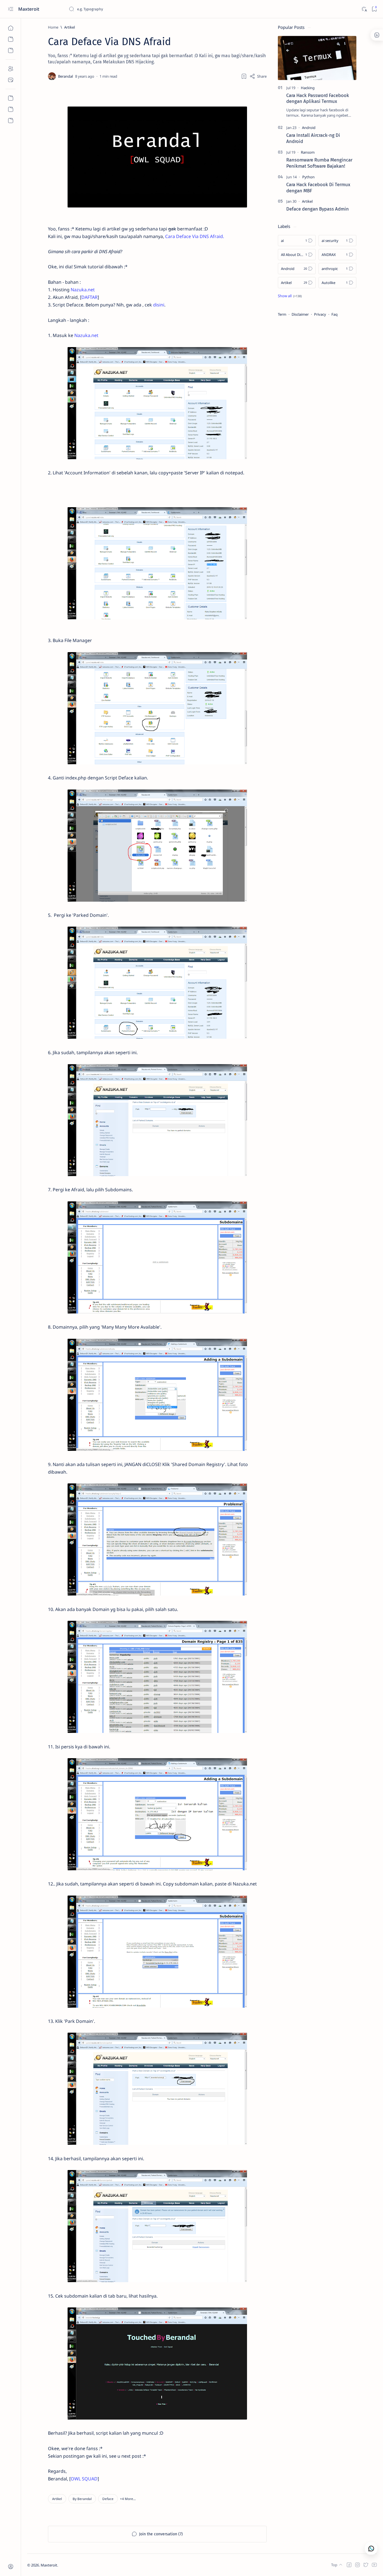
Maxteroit (29, 9)
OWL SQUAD (84, 2479)
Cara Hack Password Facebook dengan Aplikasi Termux (318, 98)
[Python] (308, 177)
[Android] (309, 128)
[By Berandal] (82, 2499)
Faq (334, 314)
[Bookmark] (374, 9)
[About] (11, 69)
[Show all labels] (290, 296)
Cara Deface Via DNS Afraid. (195, 236)
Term (282, 314)
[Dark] (364, 9)
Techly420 (86, 2565)
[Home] (11, 28)
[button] (128, 2499)
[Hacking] (308, 88)
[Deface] (108, 2499)
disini (159, 305)
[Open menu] (11, 9)
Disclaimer (300, 314)
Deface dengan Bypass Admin (318, 209)
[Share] (258, 76)
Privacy (320, 314)
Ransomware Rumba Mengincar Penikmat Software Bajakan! (319, 163)
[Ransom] (308, 152)
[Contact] (11, 80)
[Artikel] (57, 2499)
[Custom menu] (11, 98)
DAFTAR (89, 297)
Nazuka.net (83, 290)
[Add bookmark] (244, 76)
